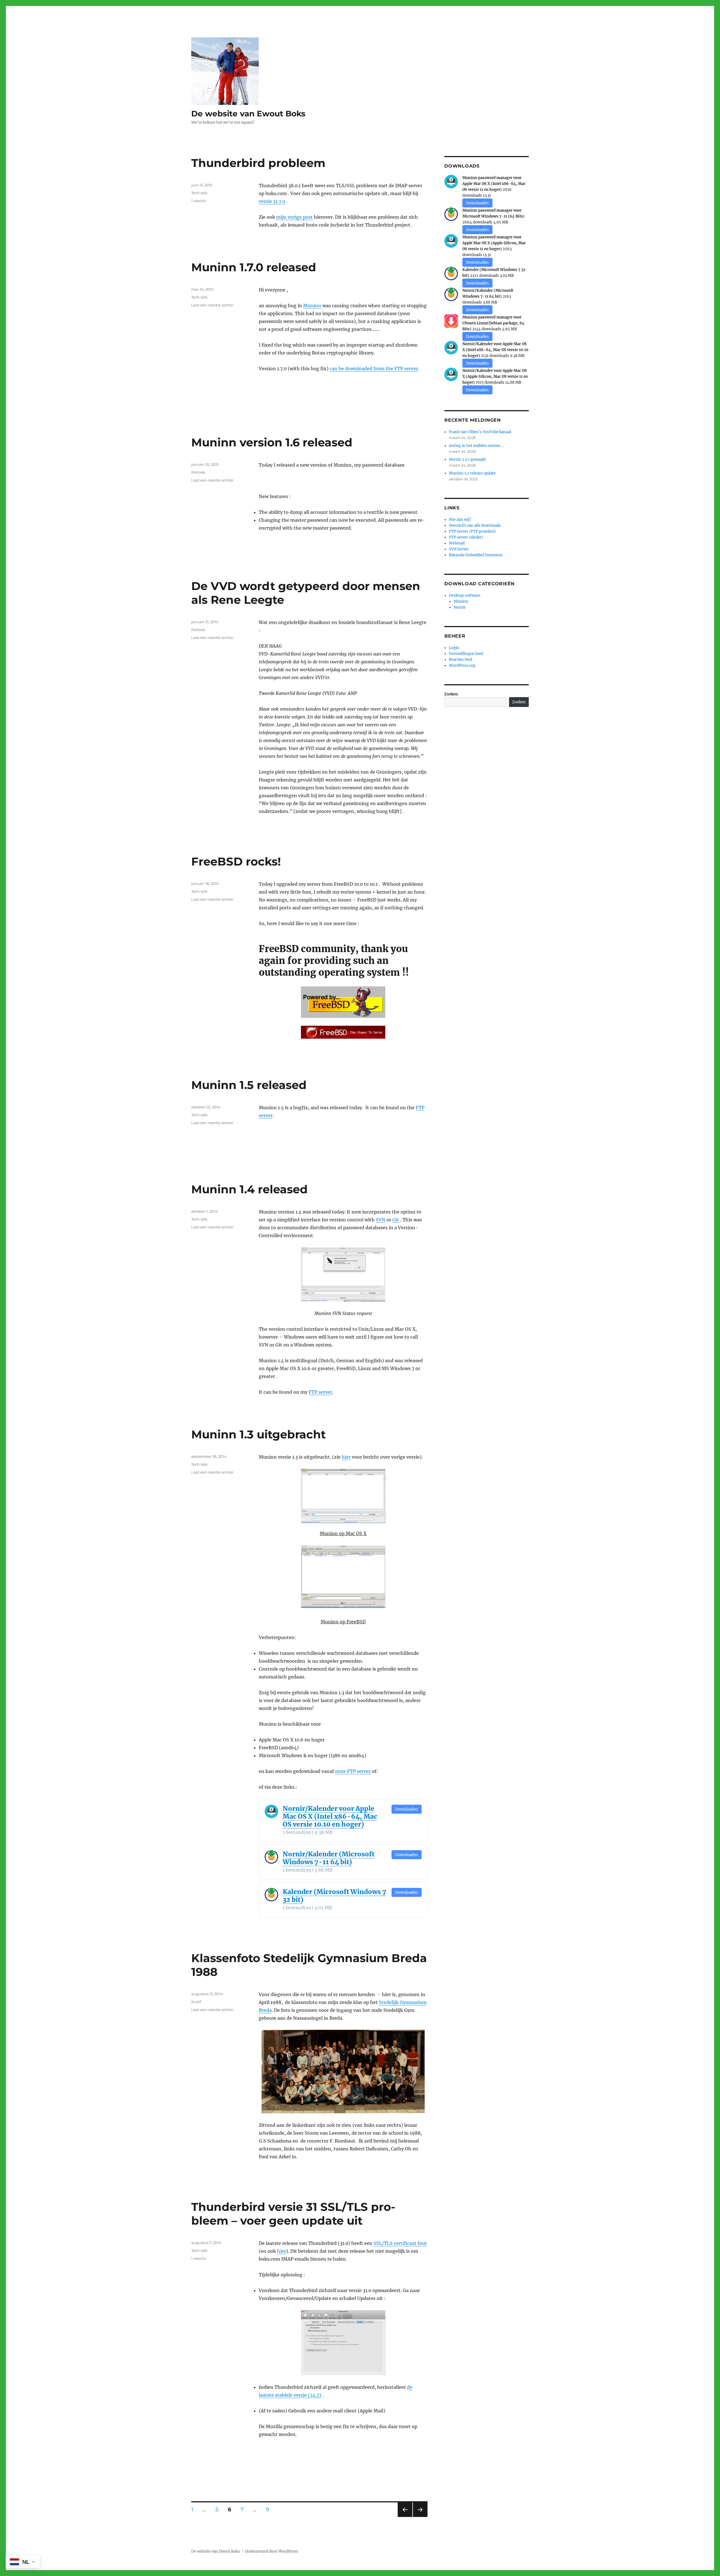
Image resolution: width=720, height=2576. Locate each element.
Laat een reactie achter (212, 305)
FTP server (320, 1392)
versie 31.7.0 (272, 201)
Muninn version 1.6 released (272, 442)
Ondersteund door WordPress (272, 2551)
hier (346, 1457)
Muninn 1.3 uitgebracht (258, 1434)
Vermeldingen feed (466, 654)
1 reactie (199, 201)
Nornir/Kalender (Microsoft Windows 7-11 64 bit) (328, 1858)
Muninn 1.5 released (249, 1085)
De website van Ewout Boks (248, 114)
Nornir (460, 607)
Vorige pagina (405, 2517)
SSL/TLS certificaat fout (400, 2243)
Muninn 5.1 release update (472, 473)
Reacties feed (461, 660)
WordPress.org (462, 666)
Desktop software (465, 596)
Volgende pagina (420, 2517)
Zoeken (451, 694)
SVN (381, 1220)
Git (396, 1220)
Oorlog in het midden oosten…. (476, 446)
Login (454, 648)
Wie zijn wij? (460, 520)
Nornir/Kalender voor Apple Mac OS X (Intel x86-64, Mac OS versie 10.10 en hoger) (330, 1816)
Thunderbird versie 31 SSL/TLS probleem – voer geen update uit (293, 2214)
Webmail (457, 543)
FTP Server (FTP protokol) (472, 531)
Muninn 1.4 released (249, 1189)
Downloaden (407, 1809)
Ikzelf (196, 2002)
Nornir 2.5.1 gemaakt (467, 459)
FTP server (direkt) (466, 537)
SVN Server (459, 549)
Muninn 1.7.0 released (254, 267)
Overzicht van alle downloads (475, 526)
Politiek (198, 472)
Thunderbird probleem (258, 163)
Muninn (312, 306)
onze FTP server (353, 1771)
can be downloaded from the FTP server (374, 369)
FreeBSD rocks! (236, 861)
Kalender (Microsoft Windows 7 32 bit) (334, 1896)
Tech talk (199, 193)
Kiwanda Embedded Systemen (476, 555)
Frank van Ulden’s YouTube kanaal (480, 432)
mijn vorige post (294, 217)
